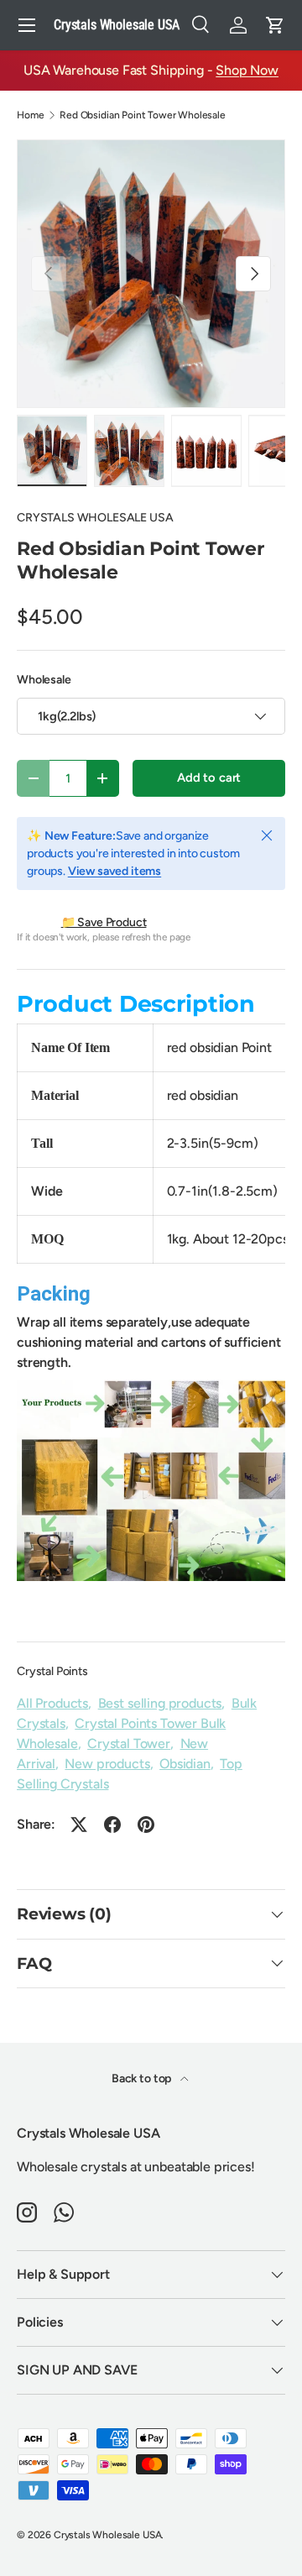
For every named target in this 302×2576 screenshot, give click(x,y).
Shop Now (247, 70)
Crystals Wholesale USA (107, 2535)
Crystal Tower (129, 1744)
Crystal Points (52, 1671)
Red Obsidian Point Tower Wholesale (143, 115)
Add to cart (209, 778)
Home (30, 115)
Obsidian (185, 1764)
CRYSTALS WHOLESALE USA (95, 518)
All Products (52, 1703)
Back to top (143, 2079)
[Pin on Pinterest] (146, 1825)
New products (107, 1764)
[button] (275, 25)
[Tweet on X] (79, 1825)
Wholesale (44, 680)
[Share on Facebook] (112, 1825)
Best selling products (160, 1703)
